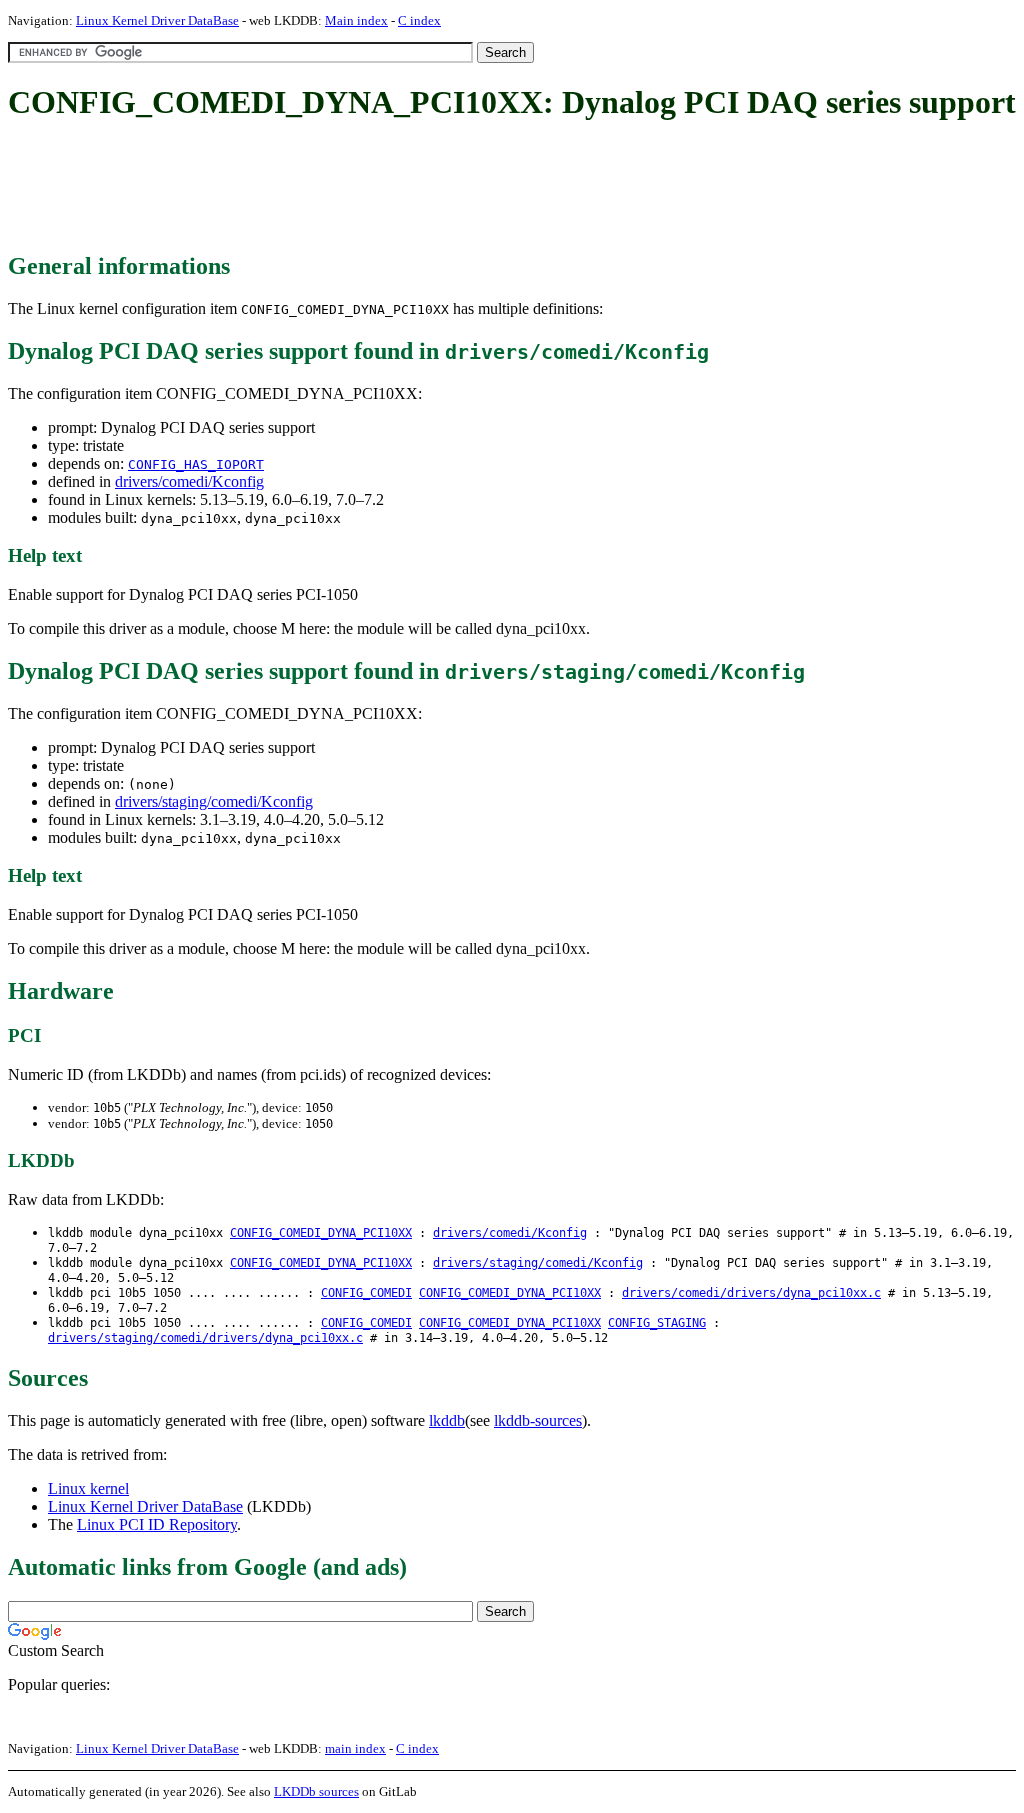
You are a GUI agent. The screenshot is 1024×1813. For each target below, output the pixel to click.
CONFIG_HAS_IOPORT (196, 464)
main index (355, 1748)
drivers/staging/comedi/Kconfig (214, 801)
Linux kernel (88, 1488)
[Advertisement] (372, 188)
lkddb (447, 1420)
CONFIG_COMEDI (366, 1293)
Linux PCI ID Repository (157, 1524)
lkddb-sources (538, 1420)
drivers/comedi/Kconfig (189, 481)
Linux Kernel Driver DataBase (157, 20)
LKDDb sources (316, 1791)
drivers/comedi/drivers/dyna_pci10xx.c (751, 1293)
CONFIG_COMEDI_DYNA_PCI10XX (321, 1233)
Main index (356, 20)
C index (419, 20)
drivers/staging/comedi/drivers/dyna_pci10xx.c (205, 1338)
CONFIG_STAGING (657, 1323)
